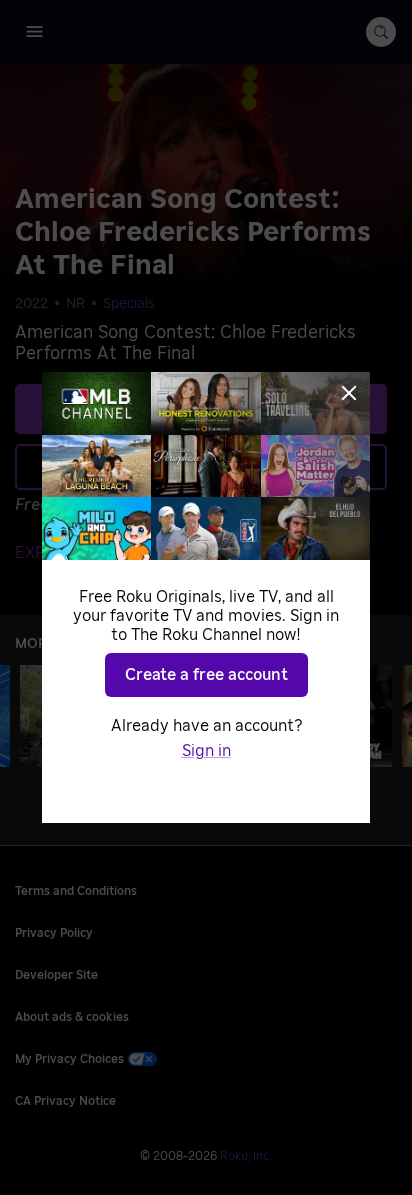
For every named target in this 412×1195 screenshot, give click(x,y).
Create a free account (206, 675)
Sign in (206, 751)
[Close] (349, 393)
